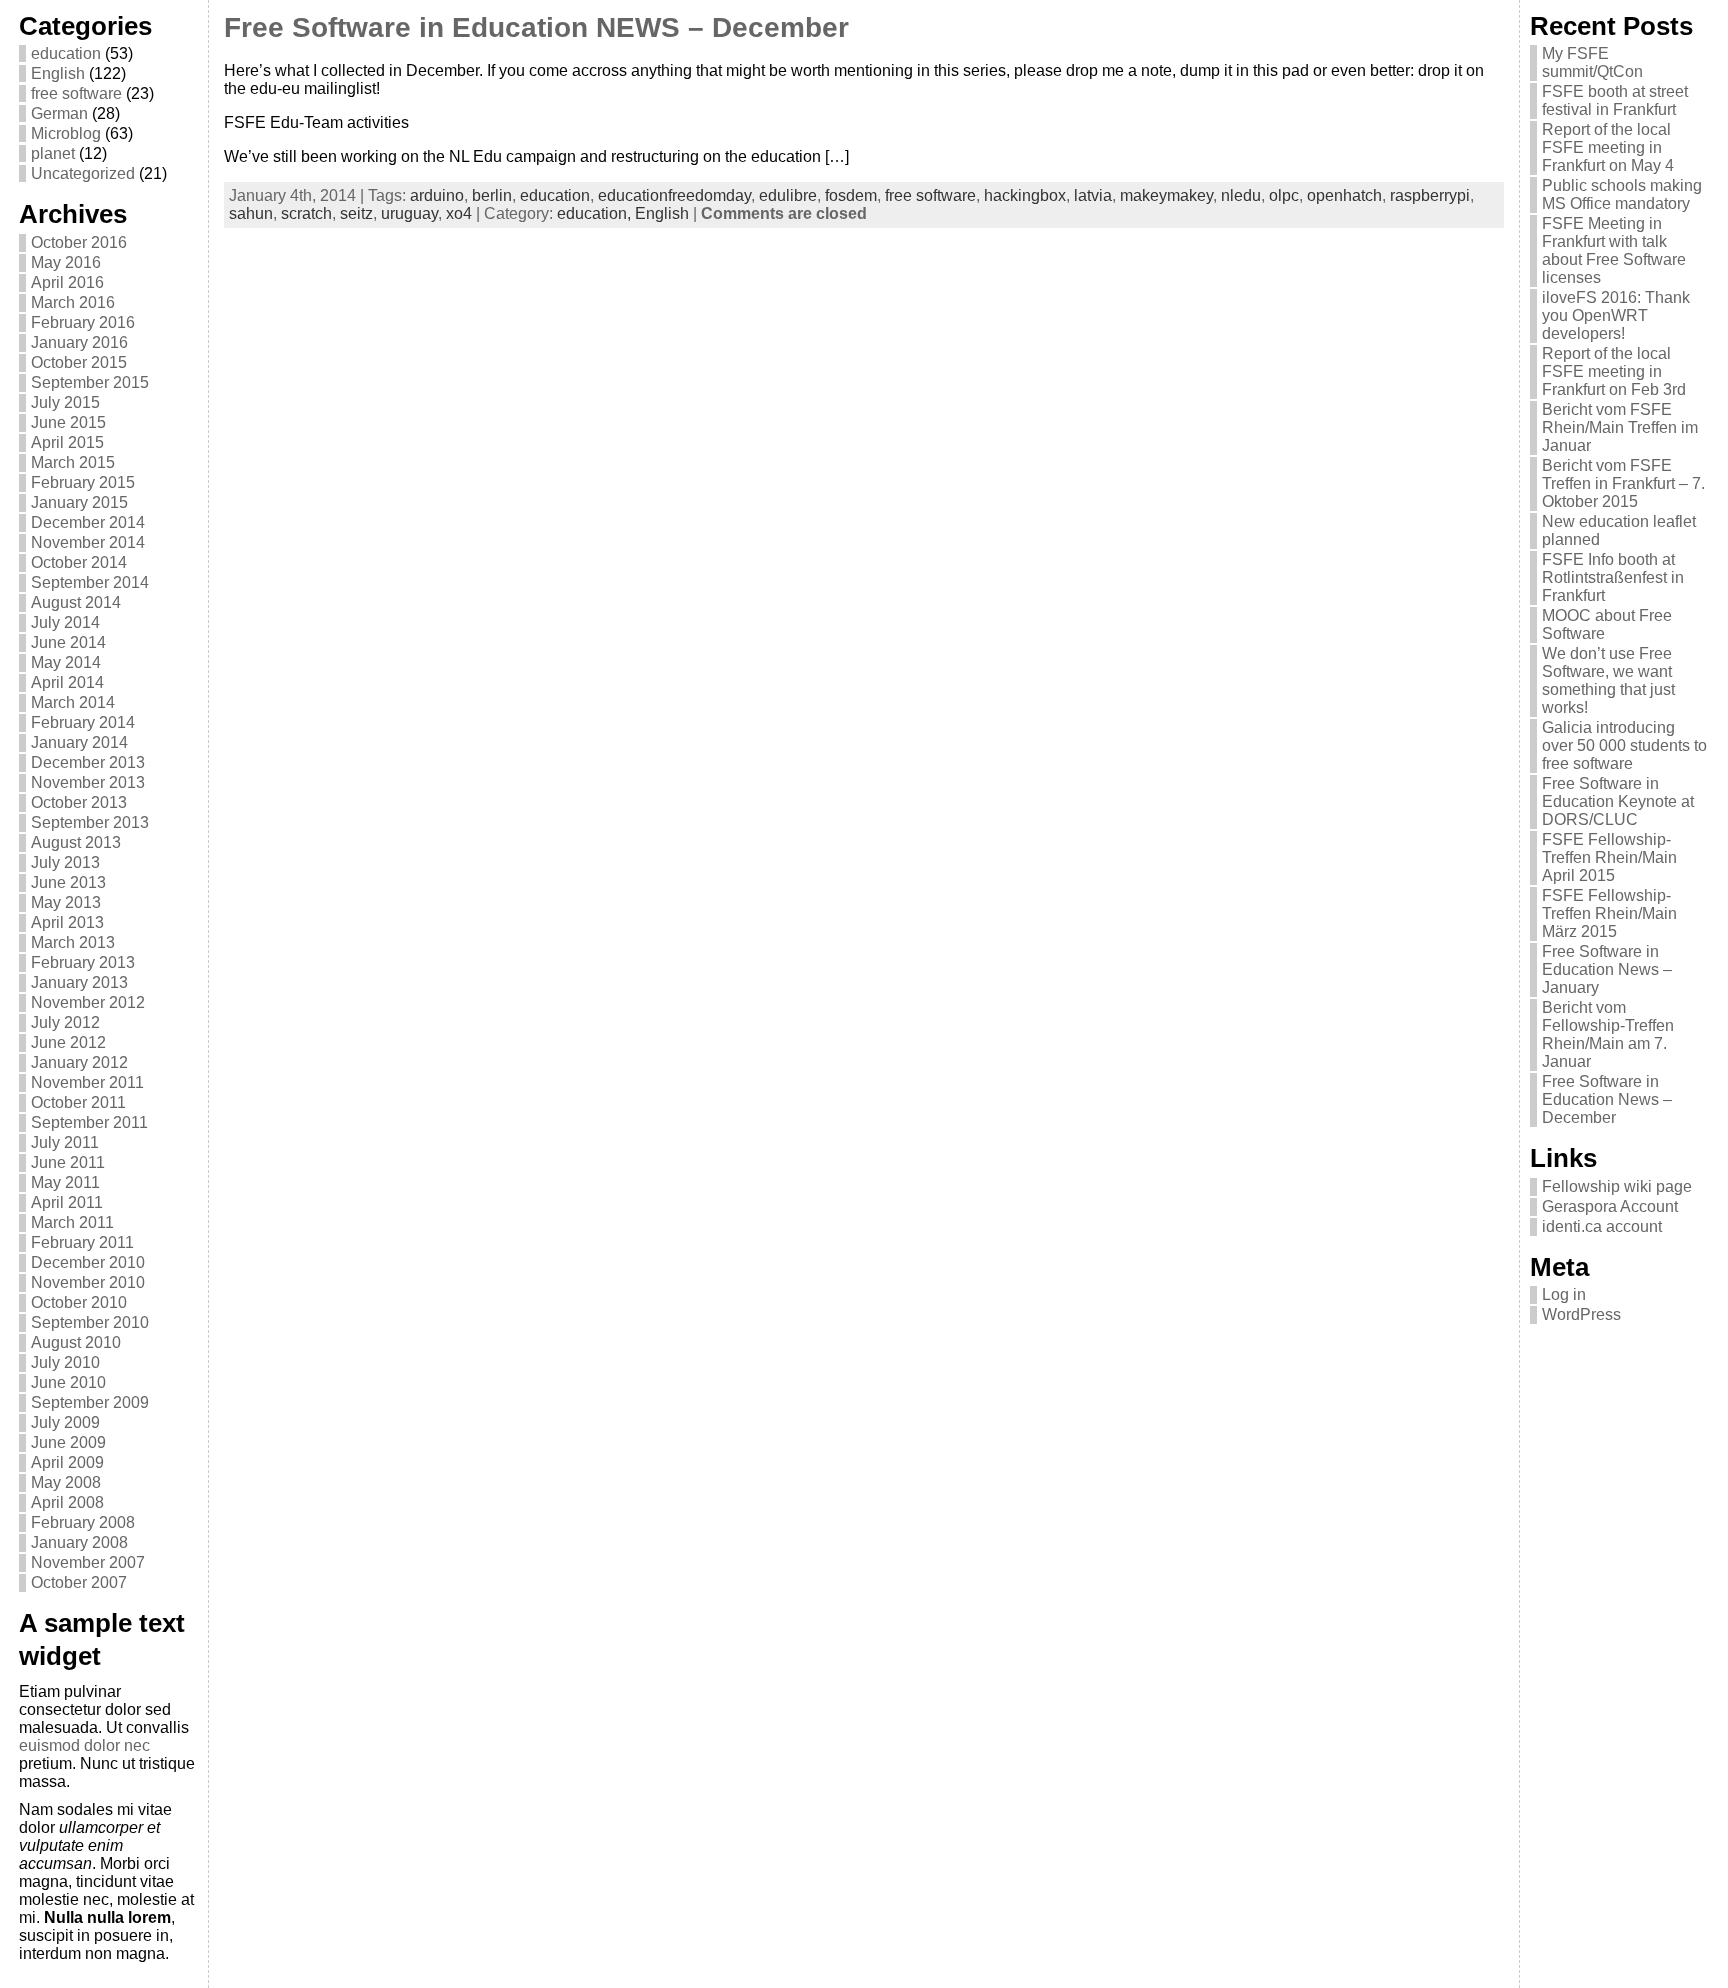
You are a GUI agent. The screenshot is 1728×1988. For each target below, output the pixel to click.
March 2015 (73, 462)
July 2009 (65, 1422)
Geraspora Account (1610, 1206)
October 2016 (79, 242)
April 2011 (67, 1202)
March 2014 (73, 702)
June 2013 (68, 882)
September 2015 (90, 382)
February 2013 (83, 962)
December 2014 (88, 522)
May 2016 (66, 262)
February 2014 (83, 722)
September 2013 (90, 822)
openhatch (1344, 195)
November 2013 (88, 782)
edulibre (788, 195)
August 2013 (76, 842)
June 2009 (68, 1442)
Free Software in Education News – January (1607, 969)
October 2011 (78, 1102)
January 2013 (79, 982)
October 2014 (79, 562)
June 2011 (68, 1162)
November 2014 (88, 542)
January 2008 (79, 1542)
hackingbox (1025, 195)
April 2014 (67, 682)
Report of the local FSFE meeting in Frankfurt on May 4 (1608, 147)
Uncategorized (83, 173)
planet (53, 153)
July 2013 (65, 862)
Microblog (66, 133)
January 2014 (79, 742)
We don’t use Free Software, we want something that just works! (1608, 680)
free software (76, 93)
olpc (1284, 195)
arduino (437, 195)
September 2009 (90, 1402)
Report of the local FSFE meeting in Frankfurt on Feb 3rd (1614, 371)
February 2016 (83, 322)
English (58, 73)
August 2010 (76, 1342)
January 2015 (79, 502)
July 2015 (65, 402)
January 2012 (79, 1062)
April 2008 (67, 1502)
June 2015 (68, 422)
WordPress (1581, 1314)
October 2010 (79, 1302)
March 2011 (72, 1222)
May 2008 (66, 1482)
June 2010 (68, 1382)
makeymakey (1166, 195)
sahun (251, 213)
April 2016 (67, 282)
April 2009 (67, 1462)
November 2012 (88, 1002)
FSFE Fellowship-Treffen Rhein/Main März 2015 (1609, 913)
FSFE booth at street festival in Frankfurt (1615, 100)
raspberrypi (1430, 195)
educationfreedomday (674, 195)
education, (596, 213)
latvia (1093, 195)
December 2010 (88, 1262)
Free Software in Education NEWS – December (536, 27)
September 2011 (89, 1122)
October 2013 (79, 802)
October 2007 (79, 1582)
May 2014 (66, 662)
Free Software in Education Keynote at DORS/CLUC (1618, 801)
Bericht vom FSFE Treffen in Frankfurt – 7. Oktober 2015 (1623, 483)
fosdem (851, 195)
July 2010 (65, 1362)
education (66, 53)
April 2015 (67, 442)
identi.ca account (1602, 1226)
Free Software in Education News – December (1607, 1099)
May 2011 (65, 1182)
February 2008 (83, 1522)
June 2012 (68, 1042)
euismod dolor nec (84, 1745)
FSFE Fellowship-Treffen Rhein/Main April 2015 (1609, 857)
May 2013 (66, 902)
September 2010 (90, 1322)
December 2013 (88, 762)
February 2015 (83, 482)
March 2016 (73, 302)
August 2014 (76, 602)
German (59, 113)
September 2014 (90, 582)
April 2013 (67, 922)
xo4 (459, 213)
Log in (1564, 1294)
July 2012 (65, 1022)
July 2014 (65, 622)
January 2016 (79, 342)
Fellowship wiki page (1617, 1186)
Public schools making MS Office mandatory (1622, 194)
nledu (1241, 195)
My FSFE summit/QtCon (1592, 62)
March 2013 (73, 942)
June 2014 (68, 642)
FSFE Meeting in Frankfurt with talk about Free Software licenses (1614, 250)
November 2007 (88, 1562)
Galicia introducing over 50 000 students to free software (1624, 745)
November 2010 (88, 1282)
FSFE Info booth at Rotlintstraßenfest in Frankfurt (1613, 577)
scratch (306, 213)
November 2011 (87, 1082)
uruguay (409, 213)
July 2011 (65, 1142)
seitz (356, 213)
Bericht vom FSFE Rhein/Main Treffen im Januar (1620, 427)
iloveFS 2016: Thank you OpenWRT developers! (1616, 315)
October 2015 (79, 362)
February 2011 (82, 1242)
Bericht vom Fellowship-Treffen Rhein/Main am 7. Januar (1608, 1034)
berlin (492, 195)
